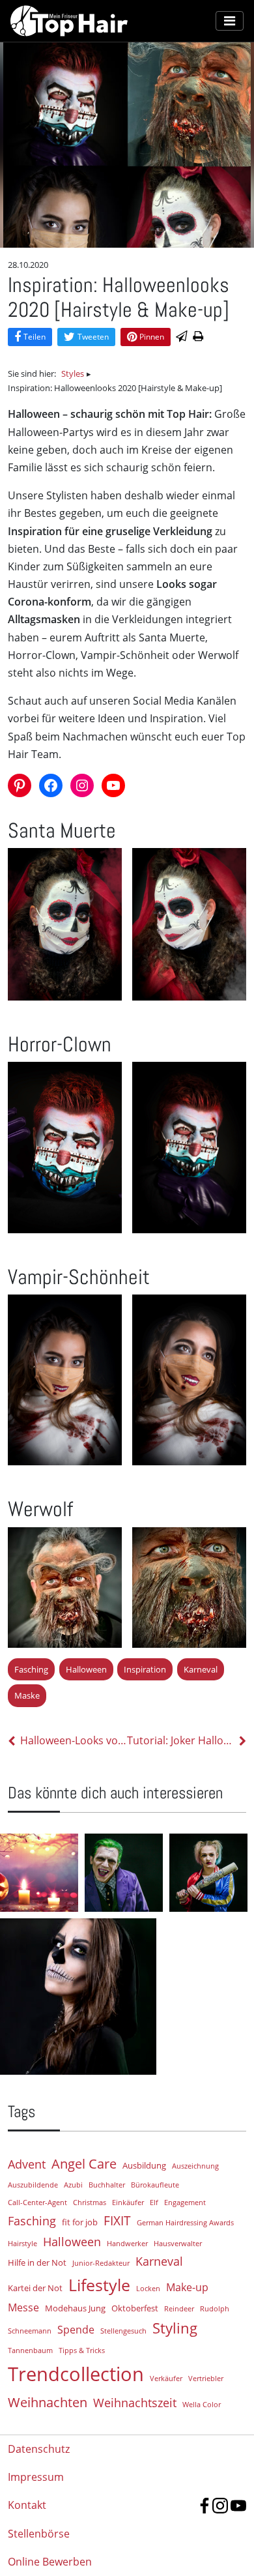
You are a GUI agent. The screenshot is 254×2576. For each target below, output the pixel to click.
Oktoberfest (135, 2308)
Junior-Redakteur (101, 2263)
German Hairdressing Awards (185, 2223)
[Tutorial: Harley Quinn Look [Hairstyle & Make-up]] (208, 1873)
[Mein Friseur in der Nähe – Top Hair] (113, 21)
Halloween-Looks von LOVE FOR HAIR (74, 1740)
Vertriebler (206, 2378)
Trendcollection (76, 2374)
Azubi (73, 2185)
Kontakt (27, 2505)
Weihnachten (48, 2402)
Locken (148, 2289)
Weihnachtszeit (135, 2403)
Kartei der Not (35, 2288)
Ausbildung (144, 2165)
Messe (23, 2307)
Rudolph (215, 2309)
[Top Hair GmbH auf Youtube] (238, 2506)
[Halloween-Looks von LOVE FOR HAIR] (39, 1873)
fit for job (80, 2222)
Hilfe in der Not (37, 2262)
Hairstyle (22, 2244)
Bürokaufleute (155, 2185)
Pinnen (152, 337)
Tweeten (93, 337)
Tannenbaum (30, 2350)
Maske (27, 1695)
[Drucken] (198, 337)
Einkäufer (128, 2203)
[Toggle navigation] (230, 21)
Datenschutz (39, 2449)
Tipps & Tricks (82, 2350)
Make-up (187, 2287)
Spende (76, 2330)
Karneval (201, 1669)
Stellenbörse (39, 2534)
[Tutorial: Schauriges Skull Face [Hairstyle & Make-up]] (124, 1997)
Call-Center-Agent (37, 2203)
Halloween (86, 1669)
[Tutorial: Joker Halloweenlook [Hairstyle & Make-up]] (124, 1873)
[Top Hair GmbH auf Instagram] (220, 2506)
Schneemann (30, 2331)
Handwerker (127, 2244)
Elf (154, 2203)
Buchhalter (107, 2185)
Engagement (185, 2203)
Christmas (90, 2203)
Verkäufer (166, 2378)
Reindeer (179, 2309)
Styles (73, 373)
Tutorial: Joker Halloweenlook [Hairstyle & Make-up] (180, 1740)
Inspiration (145, 1669)
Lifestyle (99, 2285)
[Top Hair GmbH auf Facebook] (205, 2506)
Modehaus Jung (75, 2308)
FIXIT (117, 2220)
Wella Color (202, 2405)
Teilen (35, 337)
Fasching (31, 1669)
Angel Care (84, 2163)
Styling (175, 2328)
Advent (27, 2164)
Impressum (36, 2477)
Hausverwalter (178, 2244)
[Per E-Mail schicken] (182, 337)
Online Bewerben (50, 2562)
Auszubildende (33, 2185)
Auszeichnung (195, 2166)
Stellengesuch (123, 2331)
